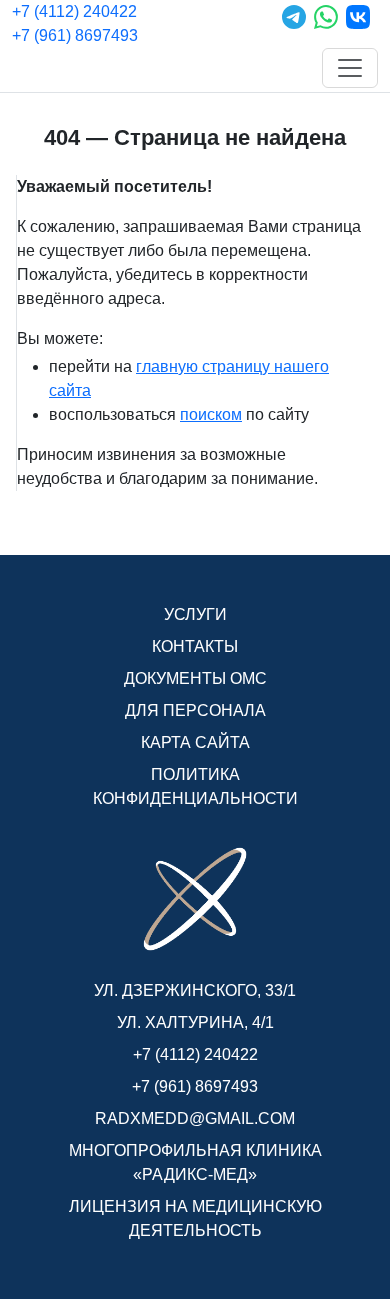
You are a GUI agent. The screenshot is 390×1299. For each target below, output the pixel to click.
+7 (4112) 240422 (74, 11)
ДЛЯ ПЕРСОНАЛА (195, 710)
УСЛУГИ (195, 614)
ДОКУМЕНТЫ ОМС (195, 678)
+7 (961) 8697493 (75, 35)
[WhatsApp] (326, 24)
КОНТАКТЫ (195, 646)
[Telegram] (294, 24)
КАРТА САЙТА (195, 742)
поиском (211, 414)
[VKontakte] (358, 24)
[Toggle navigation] (350, 68)
